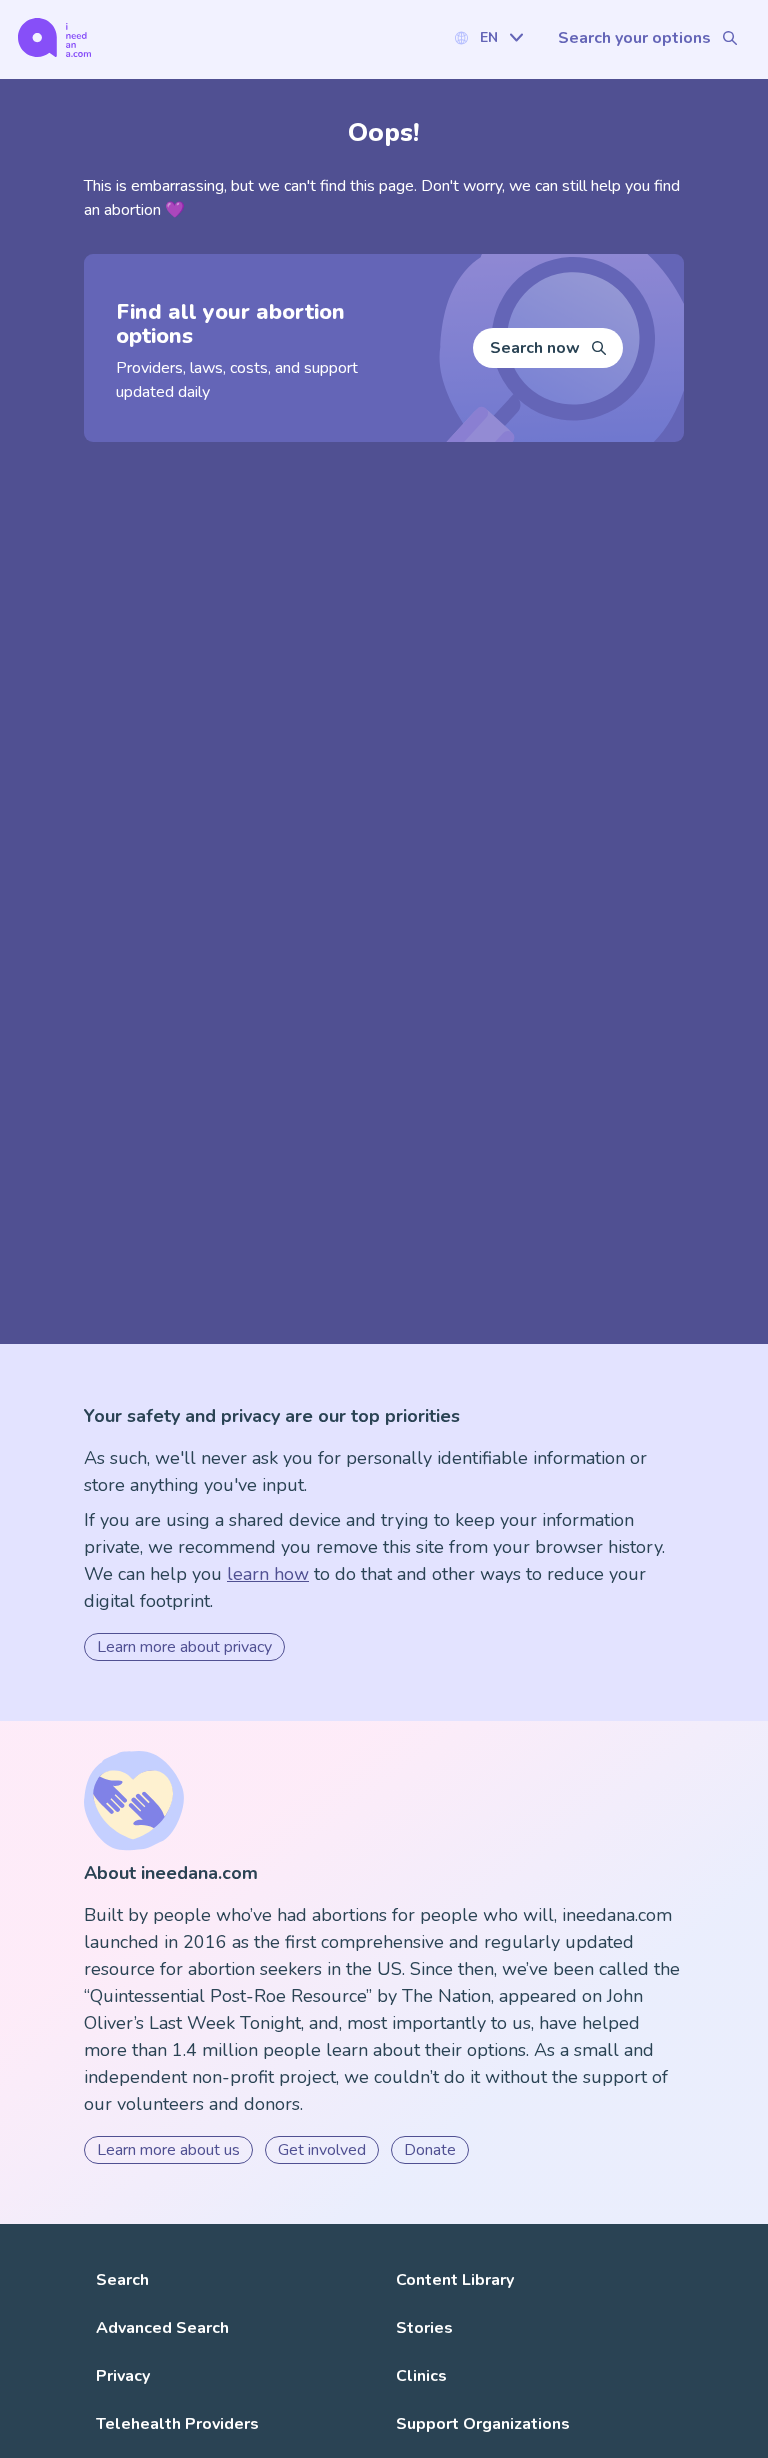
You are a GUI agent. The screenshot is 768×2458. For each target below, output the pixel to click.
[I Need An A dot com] (54, 37)
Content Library (455, 2280)
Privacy (123, 2376)
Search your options (634, 38)
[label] (488, 37)
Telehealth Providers (177, 2424)
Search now (535, 348)
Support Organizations (483, 2424)
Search (122, 2280)
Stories (424, 2328)
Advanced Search (162, 2328)
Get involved (322, 2150)
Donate (430, 2150)
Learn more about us (168, 2150)
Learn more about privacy (184, 1647)
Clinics (421, 2376)
